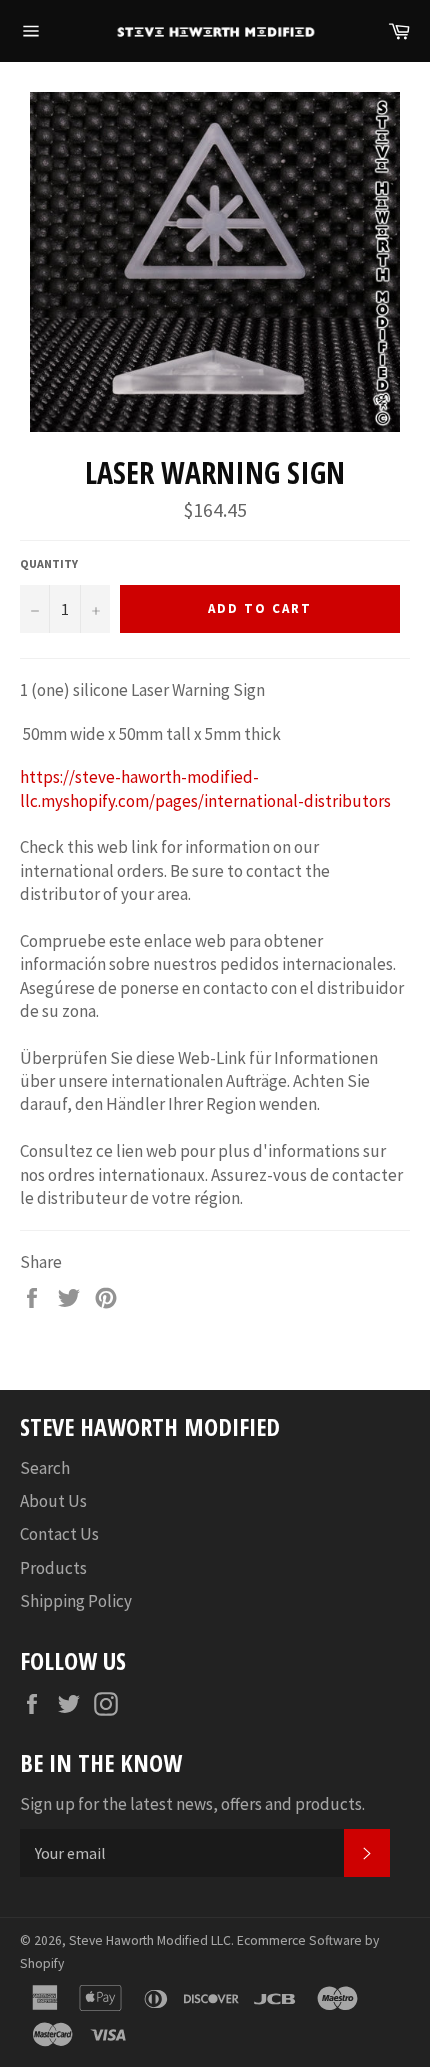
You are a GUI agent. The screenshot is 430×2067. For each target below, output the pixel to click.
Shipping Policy (76, 1601)
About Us (53, 1501)
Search (45, 1468)
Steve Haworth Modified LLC (150, 1940)
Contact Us (59, 1534)
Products (53, 1568)
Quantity (49, 563)
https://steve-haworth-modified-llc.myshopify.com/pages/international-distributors (205, 788)
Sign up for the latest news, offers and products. (192, 1804)
